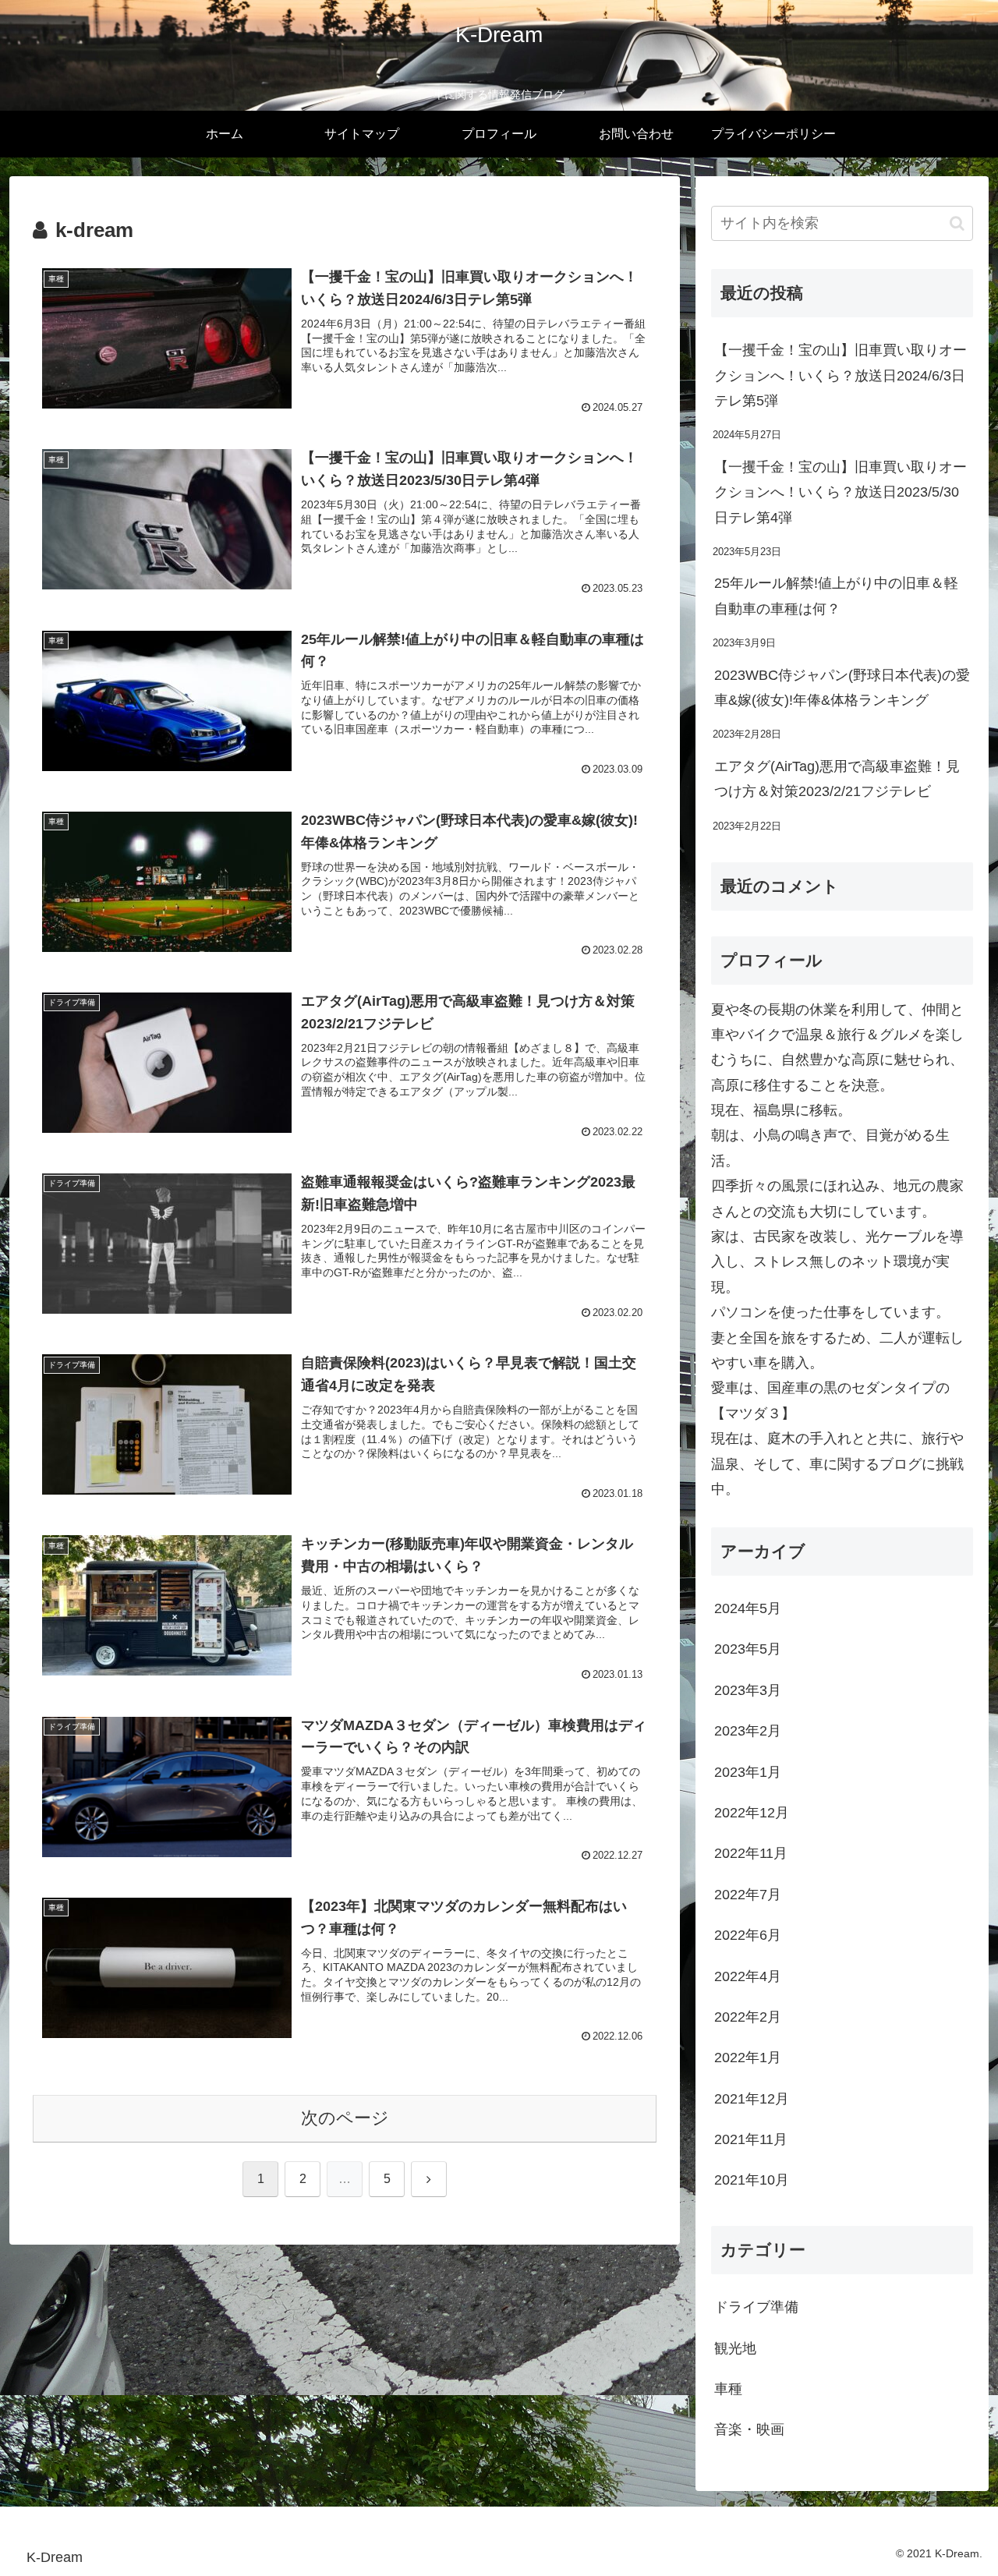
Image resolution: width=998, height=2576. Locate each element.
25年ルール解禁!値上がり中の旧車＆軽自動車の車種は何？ (836, 596)
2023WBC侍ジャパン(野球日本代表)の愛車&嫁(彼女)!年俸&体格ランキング (842, 688)
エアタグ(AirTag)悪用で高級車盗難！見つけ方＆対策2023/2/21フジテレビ (837, 779)
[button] (957, 223)
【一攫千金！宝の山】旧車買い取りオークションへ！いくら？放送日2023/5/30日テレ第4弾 (841, 492)
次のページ (345, 2118)
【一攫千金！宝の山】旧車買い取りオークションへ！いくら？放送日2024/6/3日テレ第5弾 (841, 375)
